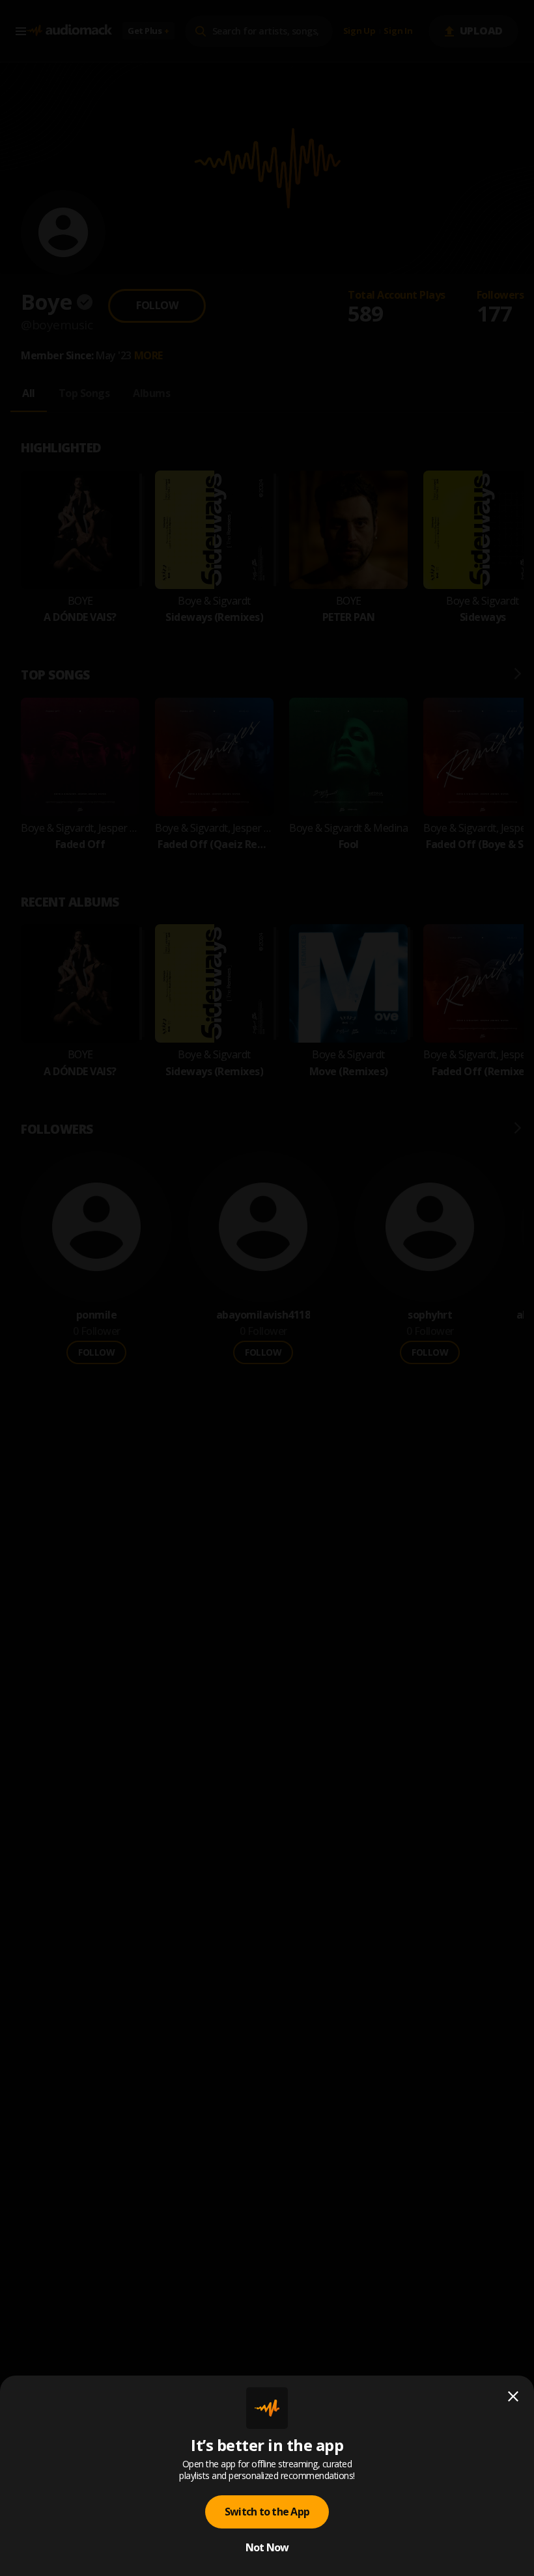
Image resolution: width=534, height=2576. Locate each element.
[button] (267, 1288)
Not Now (267, 2547)
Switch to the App (267, 2512)
